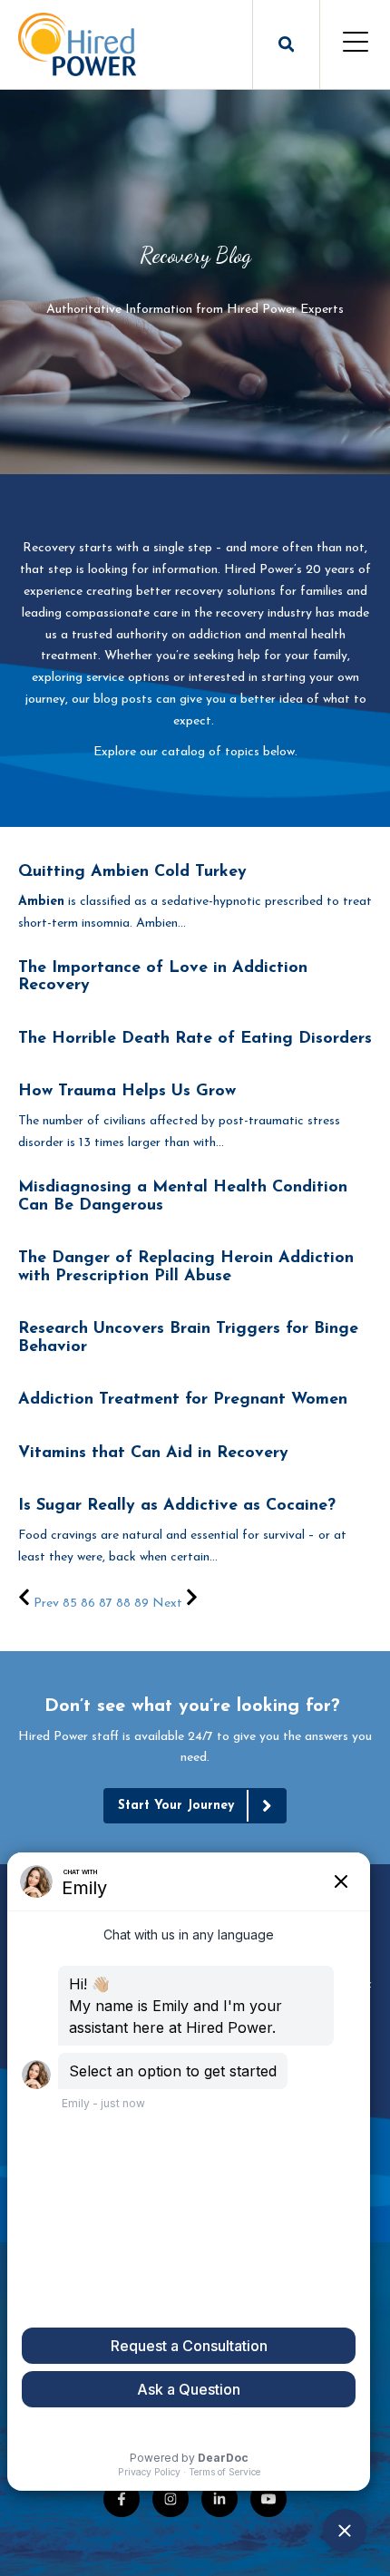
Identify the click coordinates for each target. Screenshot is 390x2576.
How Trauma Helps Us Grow (127, 1092)
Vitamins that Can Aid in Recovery (153, 1453)
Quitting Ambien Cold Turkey (132, 872)
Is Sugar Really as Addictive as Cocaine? (177, 1506)
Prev (46, 1604)
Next (169, 1604)
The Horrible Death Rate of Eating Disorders (195, 1039)
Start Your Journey (176, 1806)
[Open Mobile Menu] (355, 44)
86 (88, 1604)
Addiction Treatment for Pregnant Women (183, 1400)
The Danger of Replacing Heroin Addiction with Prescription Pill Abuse (186, 1268)
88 (123, 1604)
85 (70, 1604)
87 (106, 1604)
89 (141, 1604)
